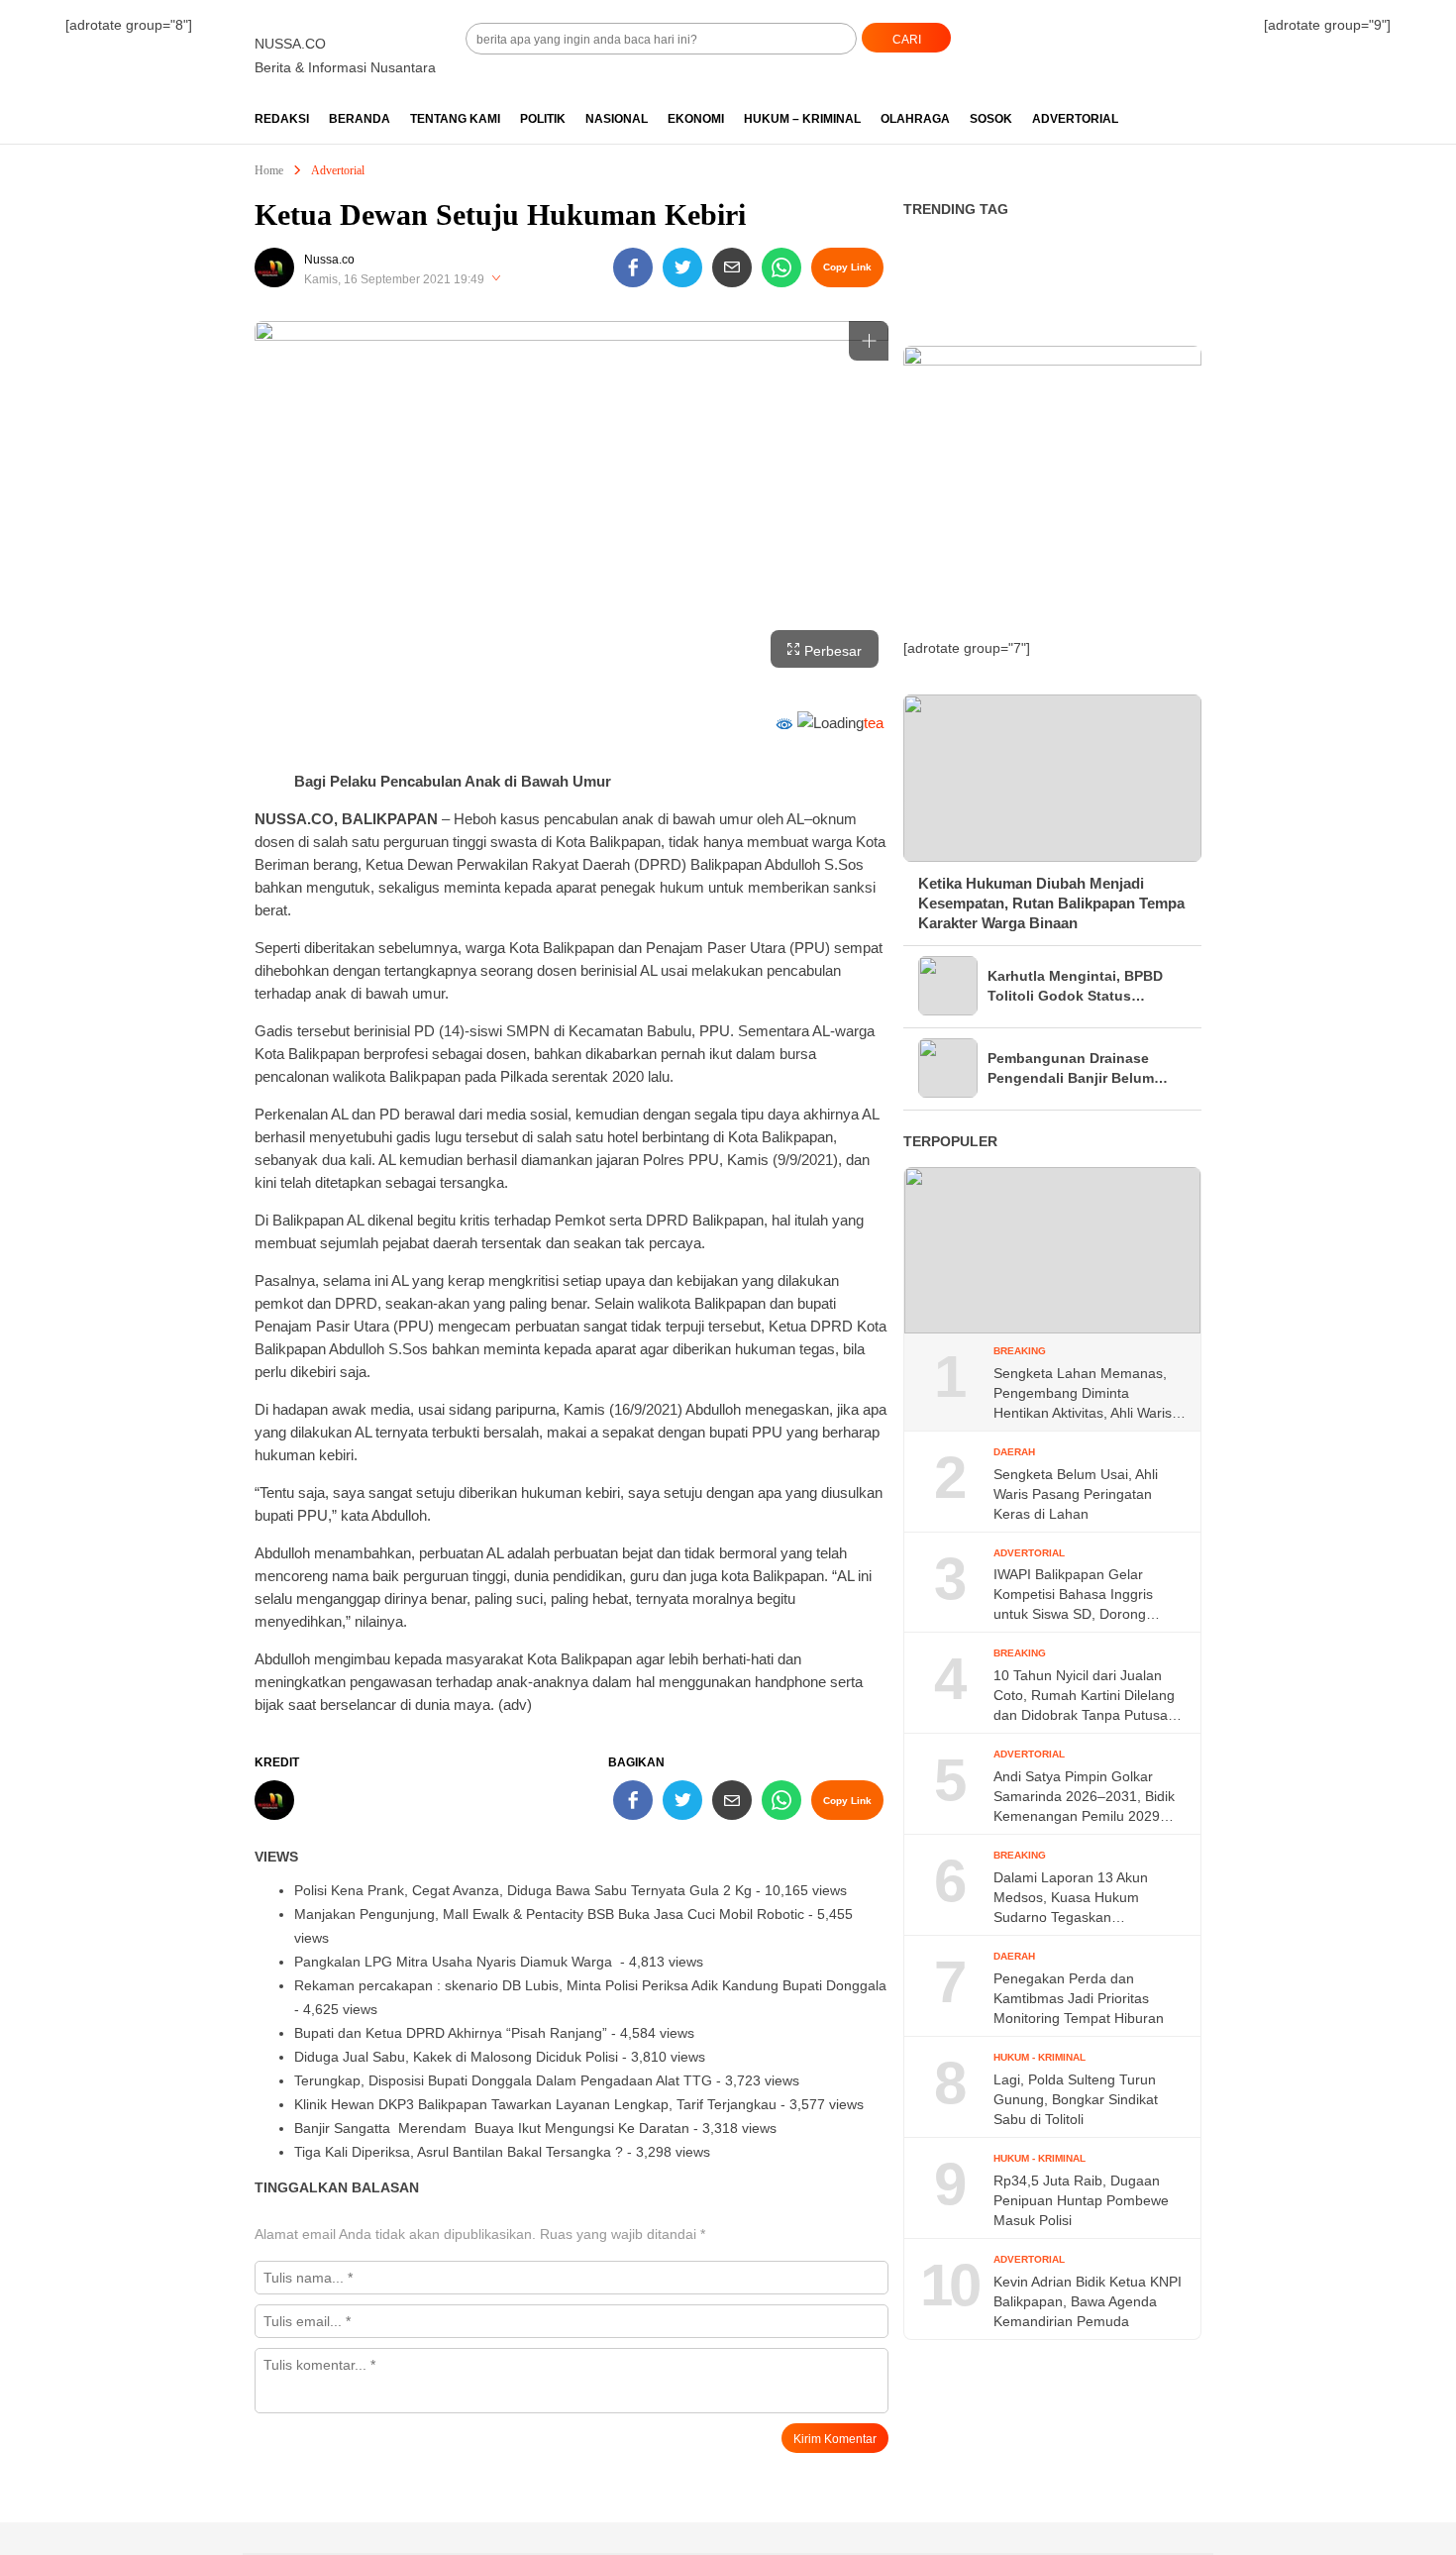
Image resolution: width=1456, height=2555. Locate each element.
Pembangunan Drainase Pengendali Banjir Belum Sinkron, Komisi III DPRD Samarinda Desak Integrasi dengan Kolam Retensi (1078, 1069)
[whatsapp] (781, 267)
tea (874, 723)
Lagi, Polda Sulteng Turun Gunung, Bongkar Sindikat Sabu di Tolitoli (1076, 2099)
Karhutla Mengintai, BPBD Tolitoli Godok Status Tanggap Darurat (1075, 987)
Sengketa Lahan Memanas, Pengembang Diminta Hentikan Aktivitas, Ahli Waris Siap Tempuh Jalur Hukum (1083, 1394)
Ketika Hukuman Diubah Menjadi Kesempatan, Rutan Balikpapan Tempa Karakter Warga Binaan (1051, 903)
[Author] (274, 267)
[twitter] (682, 267)
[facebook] (633, 267)
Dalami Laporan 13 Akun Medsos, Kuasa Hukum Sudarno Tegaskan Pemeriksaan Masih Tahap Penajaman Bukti (1077, 1898)
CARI (907, 40)
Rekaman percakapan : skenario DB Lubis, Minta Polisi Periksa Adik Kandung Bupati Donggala (590, 1985)
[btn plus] (869, 341)
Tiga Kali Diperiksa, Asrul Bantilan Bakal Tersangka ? (459, 2152)
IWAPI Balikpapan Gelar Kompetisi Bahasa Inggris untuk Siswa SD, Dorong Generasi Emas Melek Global (1085, 1595)
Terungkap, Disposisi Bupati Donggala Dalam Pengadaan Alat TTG (503, 2080)
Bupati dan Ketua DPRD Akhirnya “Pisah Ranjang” (451, 2033)
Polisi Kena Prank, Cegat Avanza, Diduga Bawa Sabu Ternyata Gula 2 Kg (523, 1890)
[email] (732, 267)
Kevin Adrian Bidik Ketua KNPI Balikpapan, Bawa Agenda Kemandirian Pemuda (1088, 2301)
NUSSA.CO (290, 44)
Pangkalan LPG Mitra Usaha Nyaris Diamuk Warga (455, 1962)
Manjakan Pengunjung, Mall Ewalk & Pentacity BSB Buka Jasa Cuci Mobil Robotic (549, 1914)
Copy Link (847, 267)
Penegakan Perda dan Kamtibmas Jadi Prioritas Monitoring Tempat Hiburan (1079, 1998)
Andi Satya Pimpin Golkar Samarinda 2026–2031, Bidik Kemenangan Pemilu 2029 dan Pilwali (1084, 1797)
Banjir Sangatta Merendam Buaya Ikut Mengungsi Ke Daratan (492, 2128)
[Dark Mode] (1201, 31)
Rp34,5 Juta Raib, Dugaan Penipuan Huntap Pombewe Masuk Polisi (1081, 2200)
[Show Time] (496, 279)
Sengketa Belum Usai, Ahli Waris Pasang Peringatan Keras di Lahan (1076, 1494)
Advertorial (338, 170)
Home (269, 170)
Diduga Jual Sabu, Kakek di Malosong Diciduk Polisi (456, 2057)
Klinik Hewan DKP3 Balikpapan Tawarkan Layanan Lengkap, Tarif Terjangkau (535, 2104)
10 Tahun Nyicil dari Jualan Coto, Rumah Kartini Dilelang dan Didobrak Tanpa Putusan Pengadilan (1085, 1696)
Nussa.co (329, 260)
